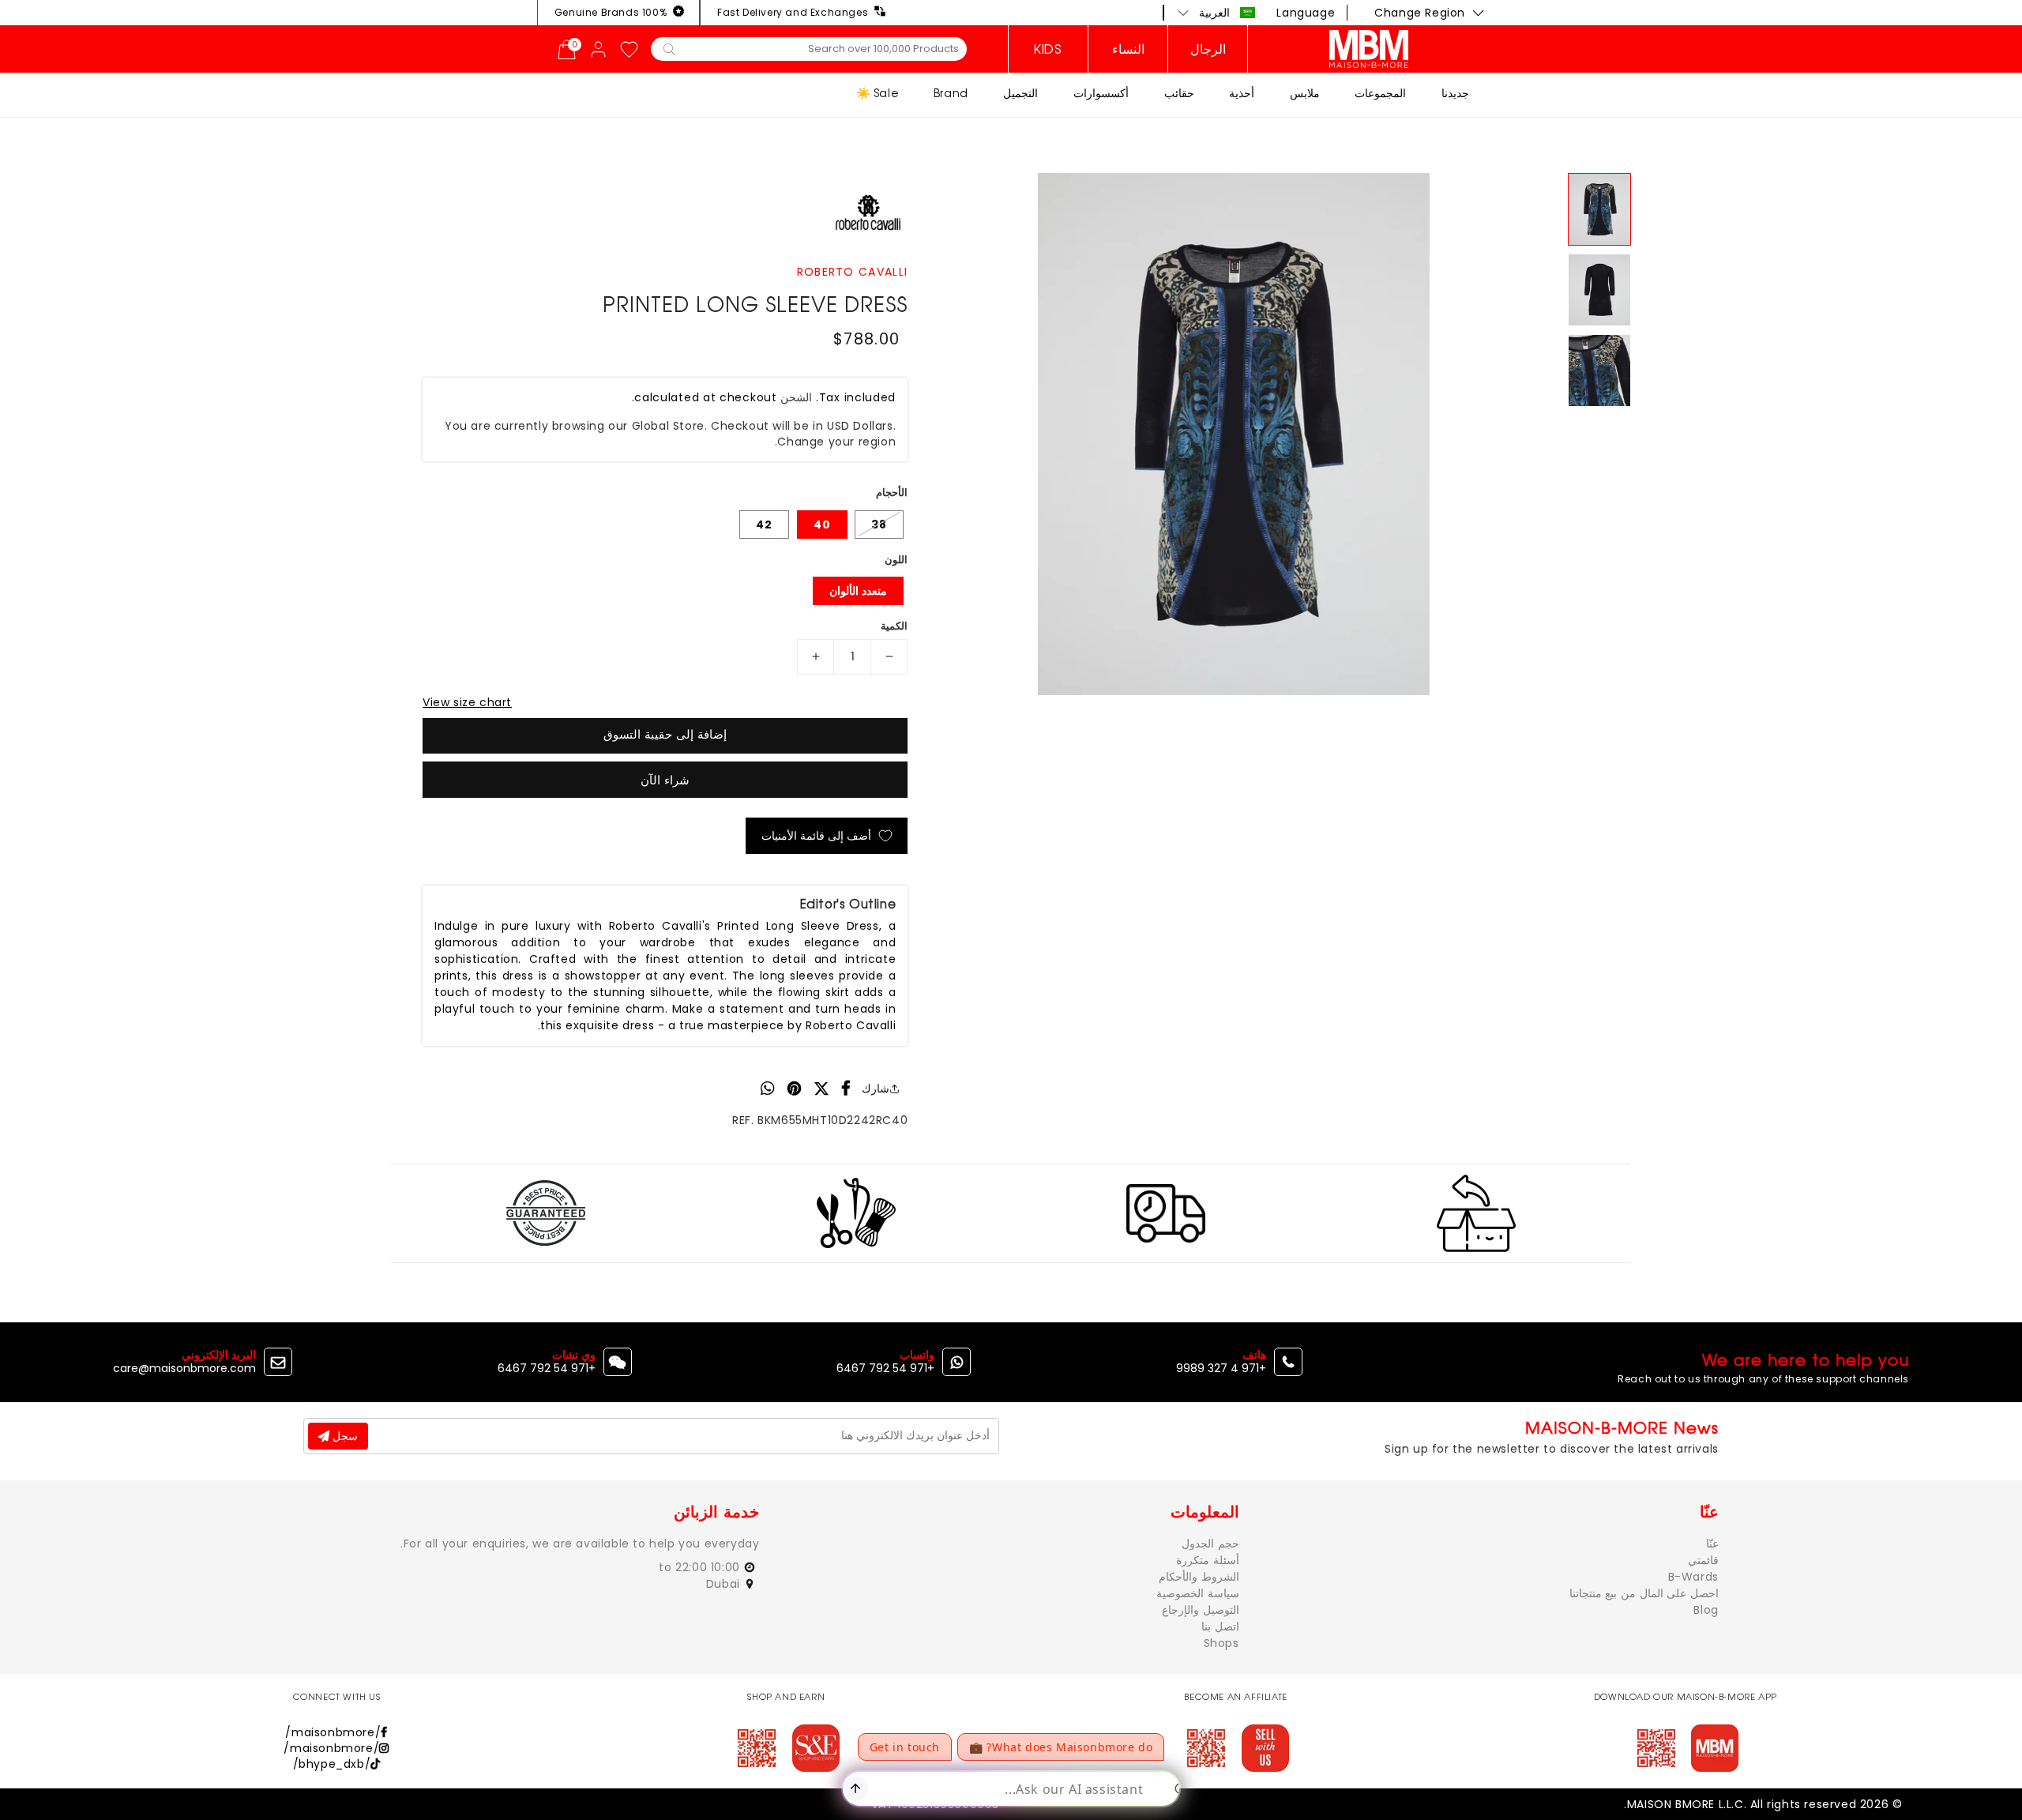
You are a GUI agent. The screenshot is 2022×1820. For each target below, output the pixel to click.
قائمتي (1703, 1560)
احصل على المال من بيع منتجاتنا (1644, 1593)
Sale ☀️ (878, 93)
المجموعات (1380, 93)
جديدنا (1455, 93)
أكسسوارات (1101, 93)
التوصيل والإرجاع (1201, 1610)
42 (764, 525)
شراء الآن (665, 780)
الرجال (1208, 49)
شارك (876, 1089)
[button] (1217, 13)
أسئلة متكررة (1208, 1560)
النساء (1128, 49)
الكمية (894, 626)
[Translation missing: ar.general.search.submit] (669, 48)
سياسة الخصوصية (1198, 1593)
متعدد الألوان (858, 591)
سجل (344, 1436)
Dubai (725, 1584)
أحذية (1242, 93)
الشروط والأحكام (1199, 1577)
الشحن (796, 397)
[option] (1234, 434)
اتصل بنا (1220, 1626)
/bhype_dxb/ (332, 1764)
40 (822, 525)
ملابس (1305, 93)
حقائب (1179, 93)
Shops (1221, 1643)
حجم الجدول (1210, 1544)
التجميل (1020, 93)
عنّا (1712, 1544)
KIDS (1048, 49)
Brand (951, 93)
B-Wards (1693, 1577)
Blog (1706, 1610)
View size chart (467, 702)
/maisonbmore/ (333, 1732)
